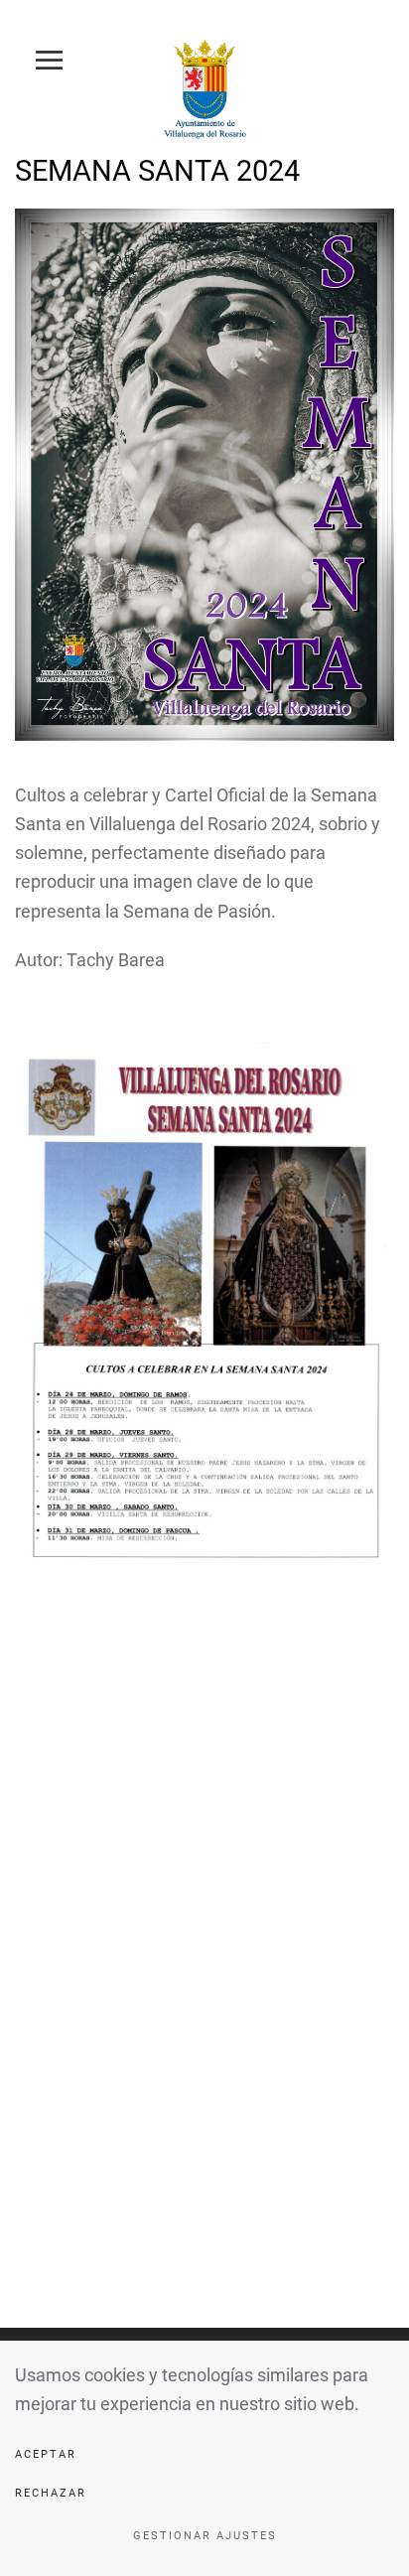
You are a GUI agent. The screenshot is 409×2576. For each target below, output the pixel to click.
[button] (39, 60)
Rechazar (51, 2493)
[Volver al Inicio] (204, 89)
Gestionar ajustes (205, 2536)
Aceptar (46, 2454)
